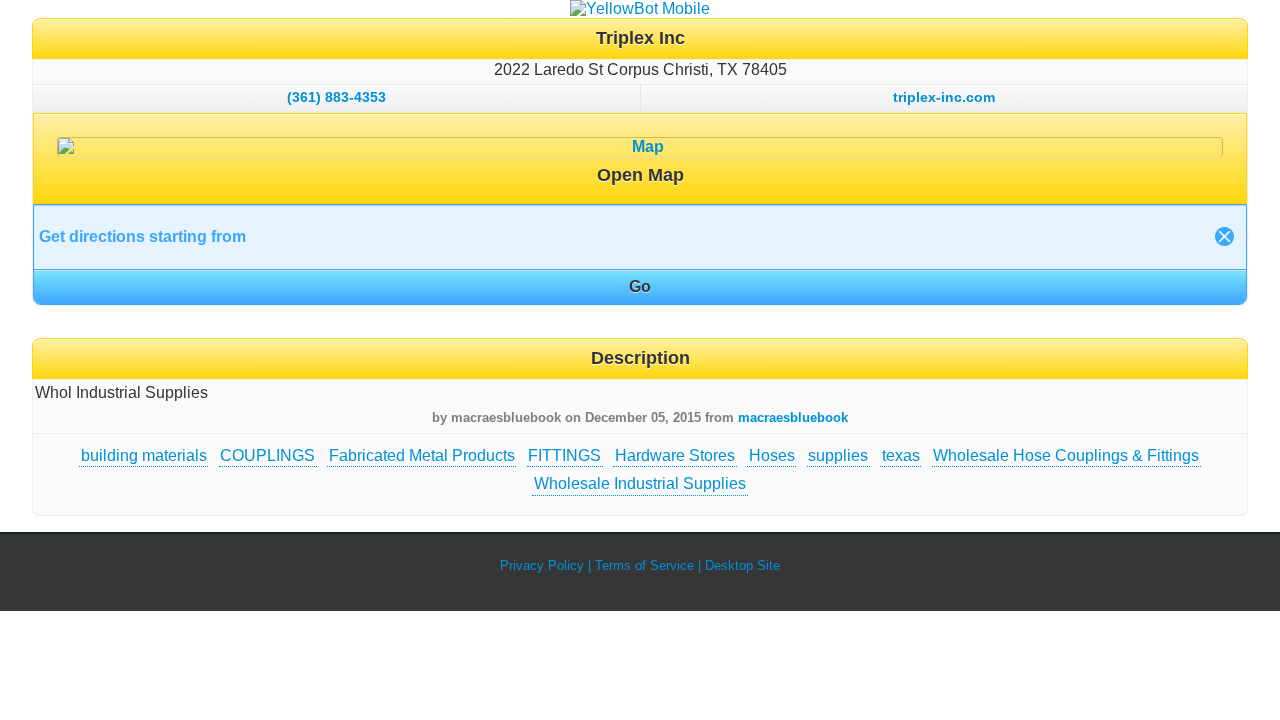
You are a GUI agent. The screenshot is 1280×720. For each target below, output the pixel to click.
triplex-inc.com (944, 97)
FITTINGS (564, 455)
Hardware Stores (675, 455)
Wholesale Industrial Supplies (640, 483)
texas (901, 455)
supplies (838, 455)
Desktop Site (742, 565)
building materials (144, 455)
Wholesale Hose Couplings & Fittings (1066, 455)
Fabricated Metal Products (422, 455)
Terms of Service (644, 565)
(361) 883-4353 (336, 97)
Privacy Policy (542, 565)
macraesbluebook (793, 417)
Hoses (772, 455)
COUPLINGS (267, 455)
